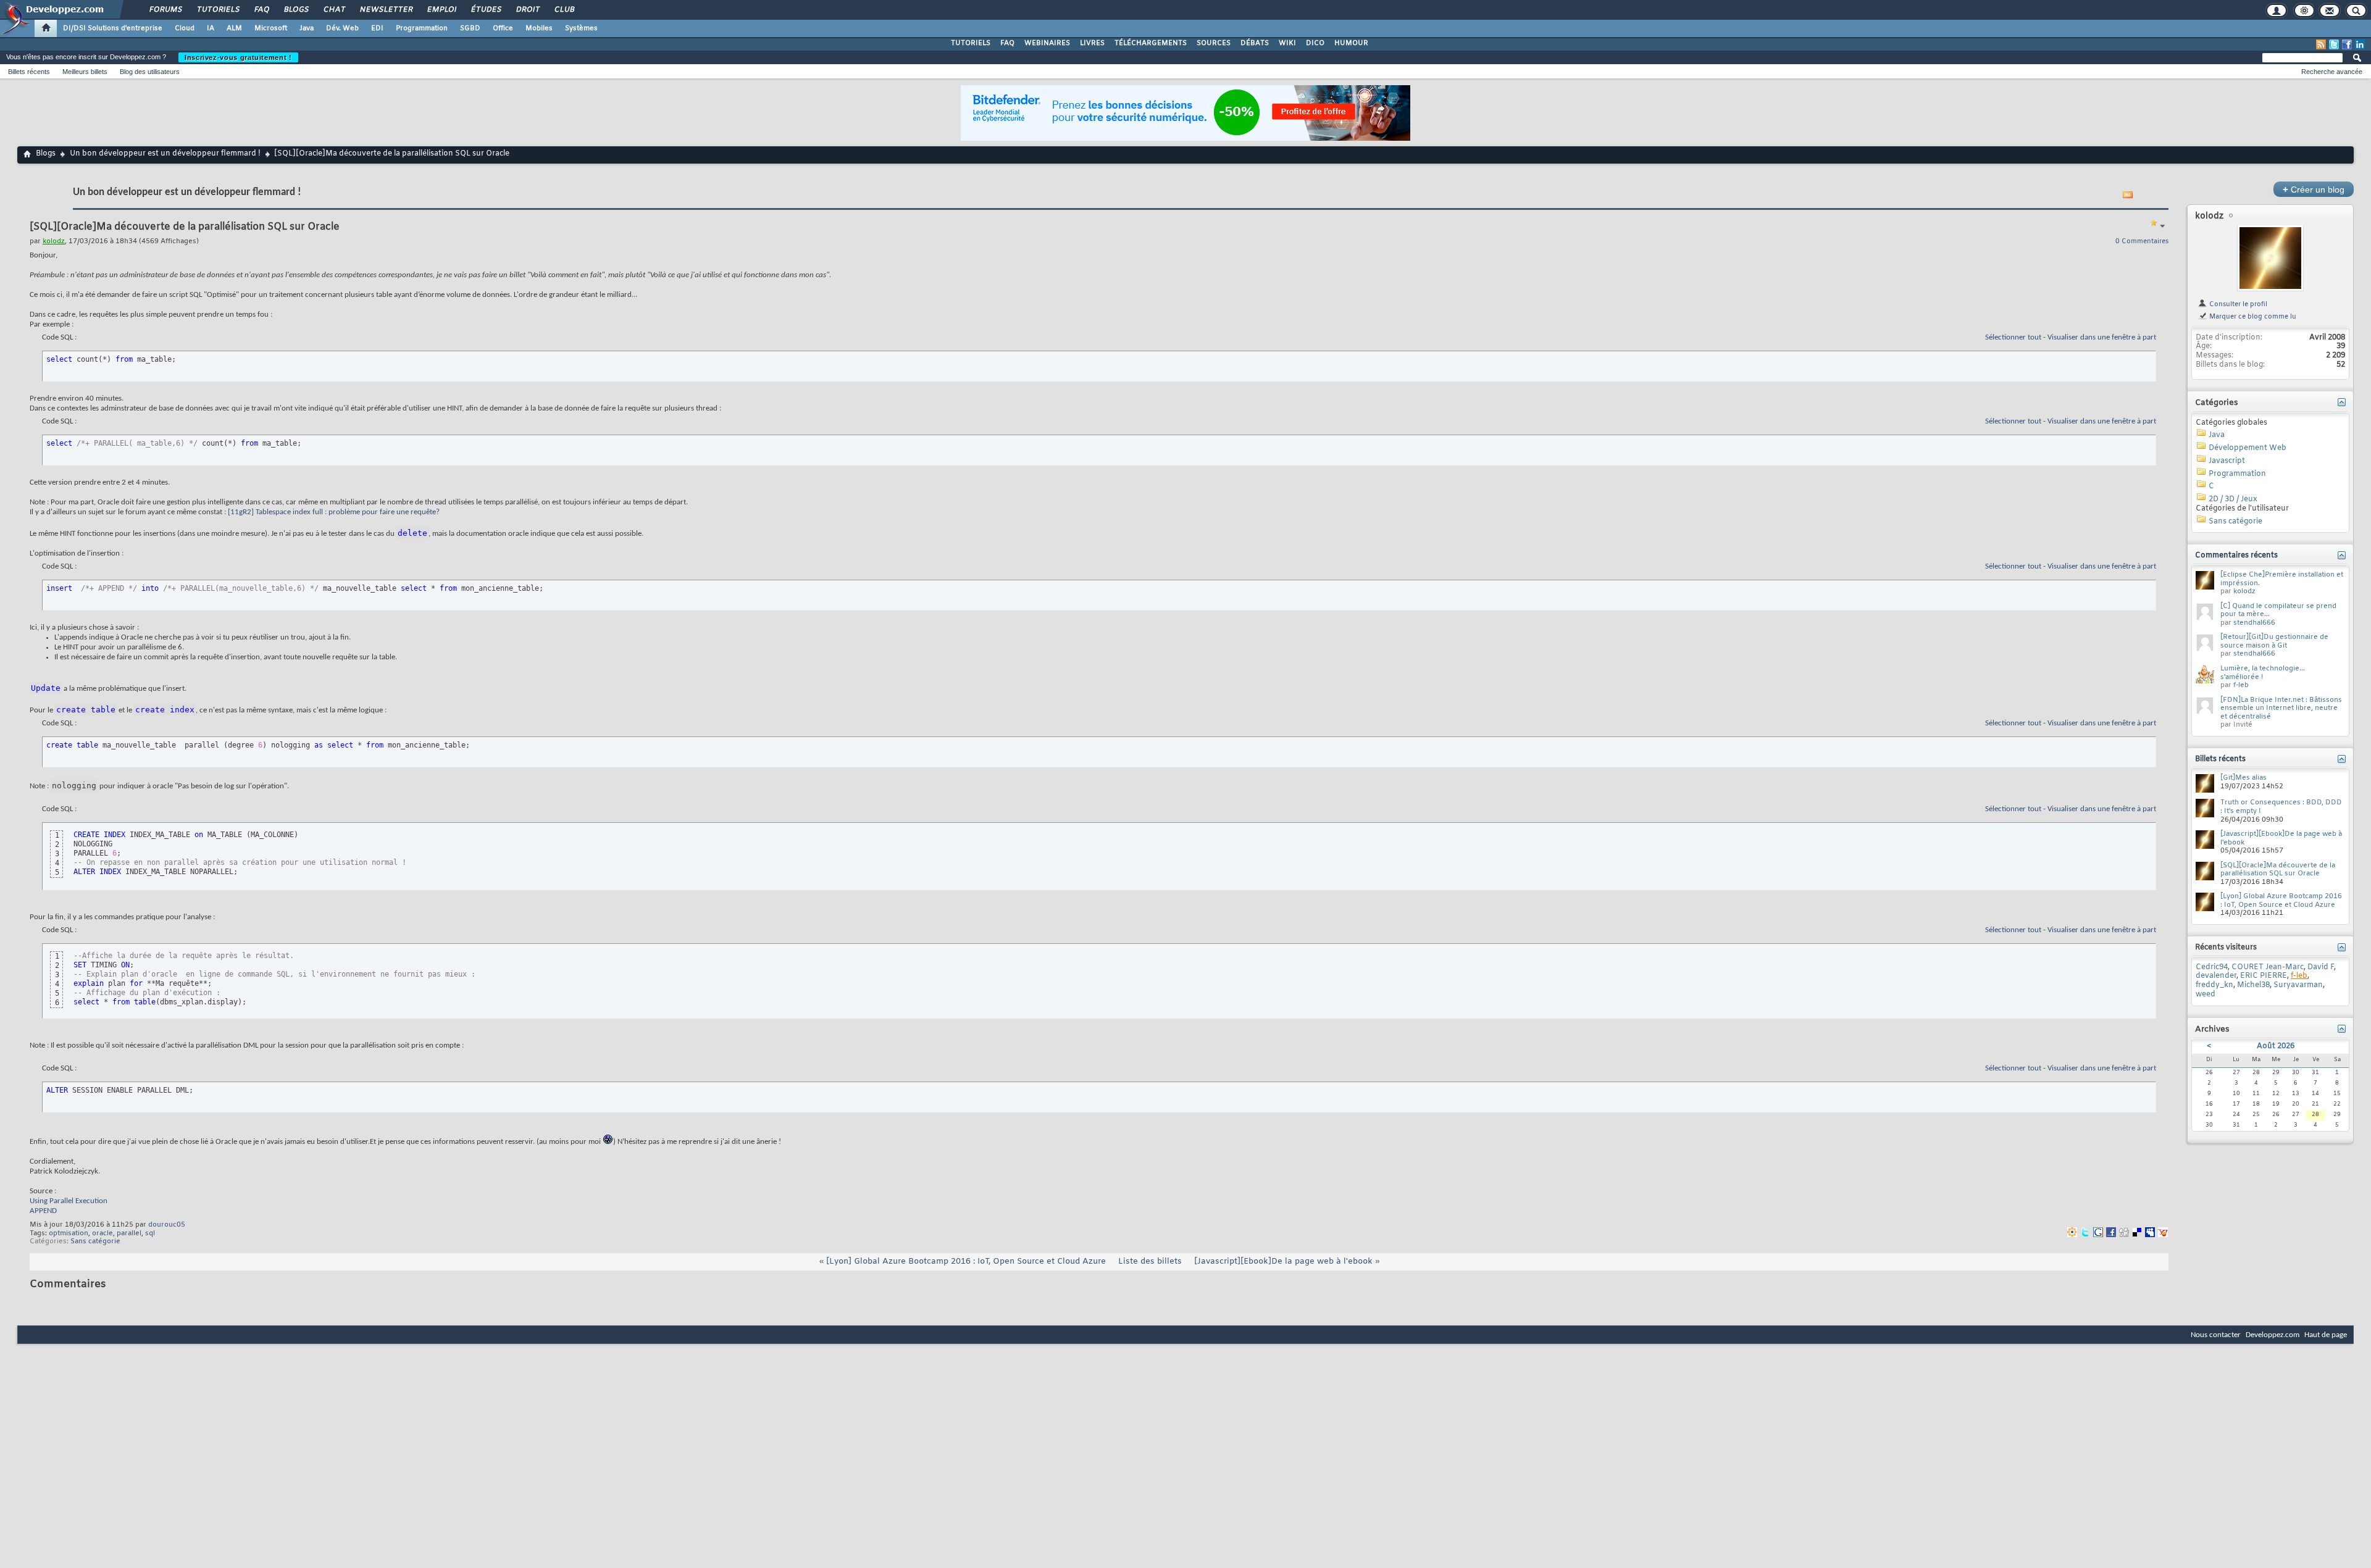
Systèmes (581, 28)
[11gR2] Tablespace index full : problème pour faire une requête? (334, 512)
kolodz (2209, 216)
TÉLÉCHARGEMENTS (1151, 43)
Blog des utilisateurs (150, 72)
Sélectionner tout (2013, 337)
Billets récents (29, 72)
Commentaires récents (2236, 556)
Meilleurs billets (85, 72)
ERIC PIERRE (2264, 976)
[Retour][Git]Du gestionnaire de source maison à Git (2274, 641)
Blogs (296, 10)
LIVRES (1092, 43)
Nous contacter (2216, 1335)
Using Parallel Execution (69, 1201)
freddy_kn (2214, 985)
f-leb (2241, 685)
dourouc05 (167, 1225)
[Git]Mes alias (2243, 778)
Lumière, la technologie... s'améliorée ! (2263, 673)
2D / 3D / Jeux (2233, 499)
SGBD (470, 28)
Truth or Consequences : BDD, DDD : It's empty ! (2281, 807)
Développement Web (2248, 448)
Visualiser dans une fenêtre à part (2102, 337)
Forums (165, 10)
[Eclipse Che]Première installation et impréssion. (2282, 579)
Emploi (441, 10)
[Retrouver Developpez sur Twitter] (2334, 44)
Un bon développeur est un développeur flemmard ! (165, 154)
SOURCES (1214, 43)
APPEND (43, 1211)
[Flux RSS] (2321, 44)
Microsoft (271, 28)
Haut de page (2326, 1335)
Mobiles (539, 28)
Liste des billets (1150, 1261)
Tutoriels (218, 10)
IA (211, 28)
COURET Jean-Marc (2268, 967)
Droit (527, 10)
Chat (334, 10)
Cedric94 (2212, 967)
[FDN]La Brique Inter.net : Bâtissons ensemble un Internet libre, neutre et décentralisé (2281, 708)
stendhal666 (2254, 623)
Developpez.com (2273, 1335)
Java (307, 28)
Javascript (2227, 461)
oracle (102, 1233)
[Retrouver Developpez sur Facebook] (2347, 44)
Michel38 (2253, 985)
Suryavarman (2298, 985)
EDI (377, 28)
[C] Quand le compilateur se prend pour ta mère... (2278, 611)
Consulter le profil (2237, 304)
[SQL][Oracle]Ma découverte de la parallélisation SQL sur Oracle (2278, 870)
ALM (234, 28)
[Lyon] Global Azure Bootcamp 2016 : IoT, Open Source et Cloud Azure (966, 1261)
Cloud (185, 28)
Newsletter (386, 10)
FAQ (261, 10)
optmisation (69, 1233)
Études (486, 10)
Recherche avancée (2332, 72)
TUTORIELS (971, 43)
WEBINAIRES (1047, 43)
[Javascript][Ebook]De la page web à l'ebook (1283, 1261)
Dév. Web (342, 28)
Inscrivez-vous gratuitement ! (238, 57)
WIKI (1287, 43)
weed (2206, 995)
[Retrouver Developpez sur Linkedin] (2360, 44)
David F (2321, 967)
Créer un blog (2314, 189)
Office (503, 28)
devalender (2216, 976)
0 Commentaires (2142, 241)
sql (150, 1233)
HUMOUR (1351, 43)
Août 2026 (2276, 1046)
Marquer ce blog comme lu (2252, 317)
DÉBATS (1255, 43)
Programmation (422, 28)
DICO (1315, 43)
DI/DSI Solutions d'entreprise (113, 28)
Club (564, 10)
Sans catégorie (95, 1241)
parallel (129, 1233)
